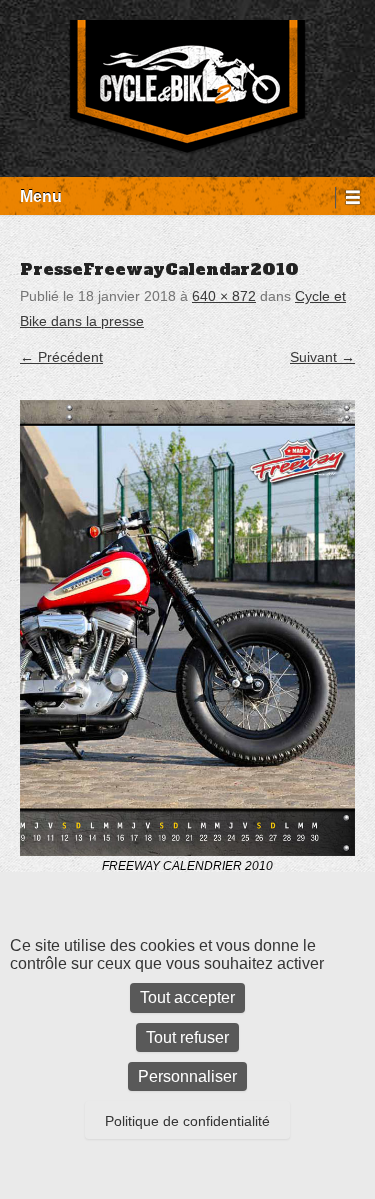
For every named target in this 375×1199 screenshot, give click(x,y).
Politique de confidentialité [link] (187, 1121)
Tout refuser (187, 1037)
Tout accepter (187, 997)
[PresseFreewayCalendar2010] (187, 628)
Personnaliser (187, 1076)
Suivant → (322, 357)
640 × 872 (224, 296)
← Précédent (61, 357)
